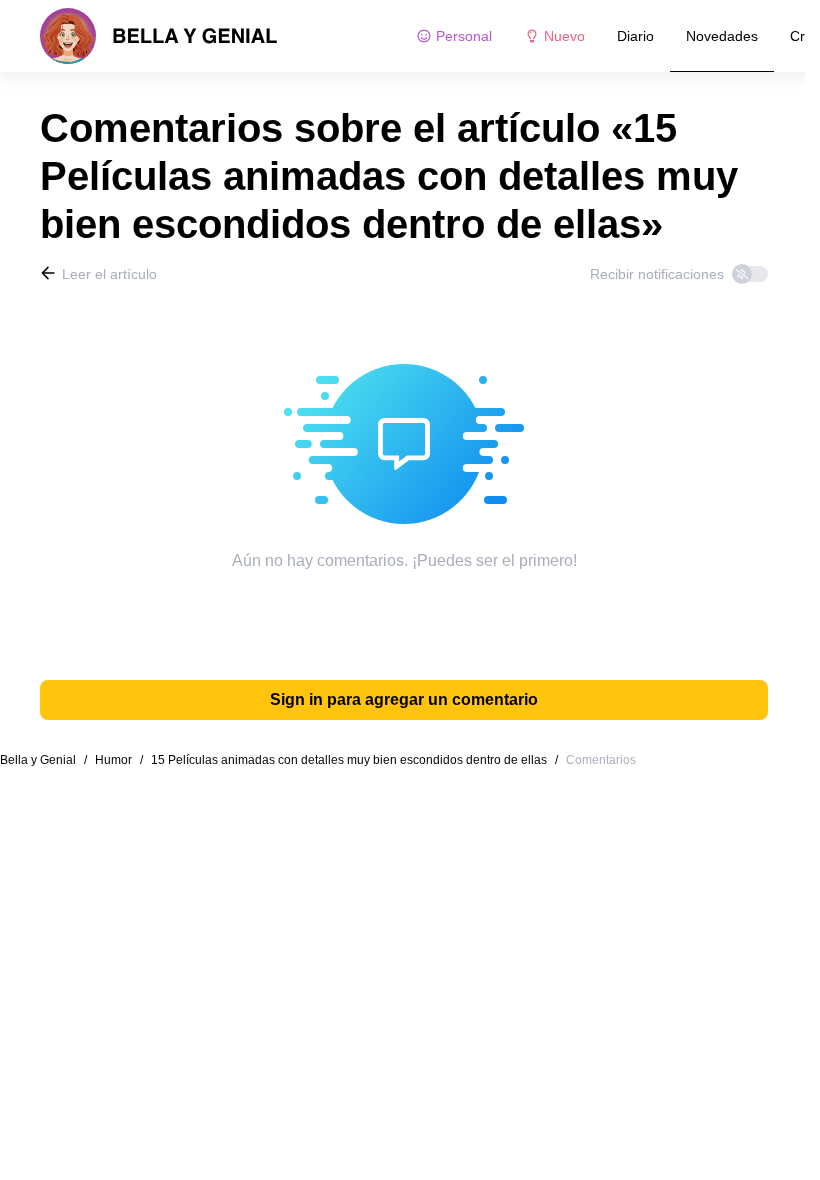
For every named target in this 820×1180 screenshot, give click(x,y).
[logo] (159, 36)
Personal (464, 36)
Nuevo (564, 36)
